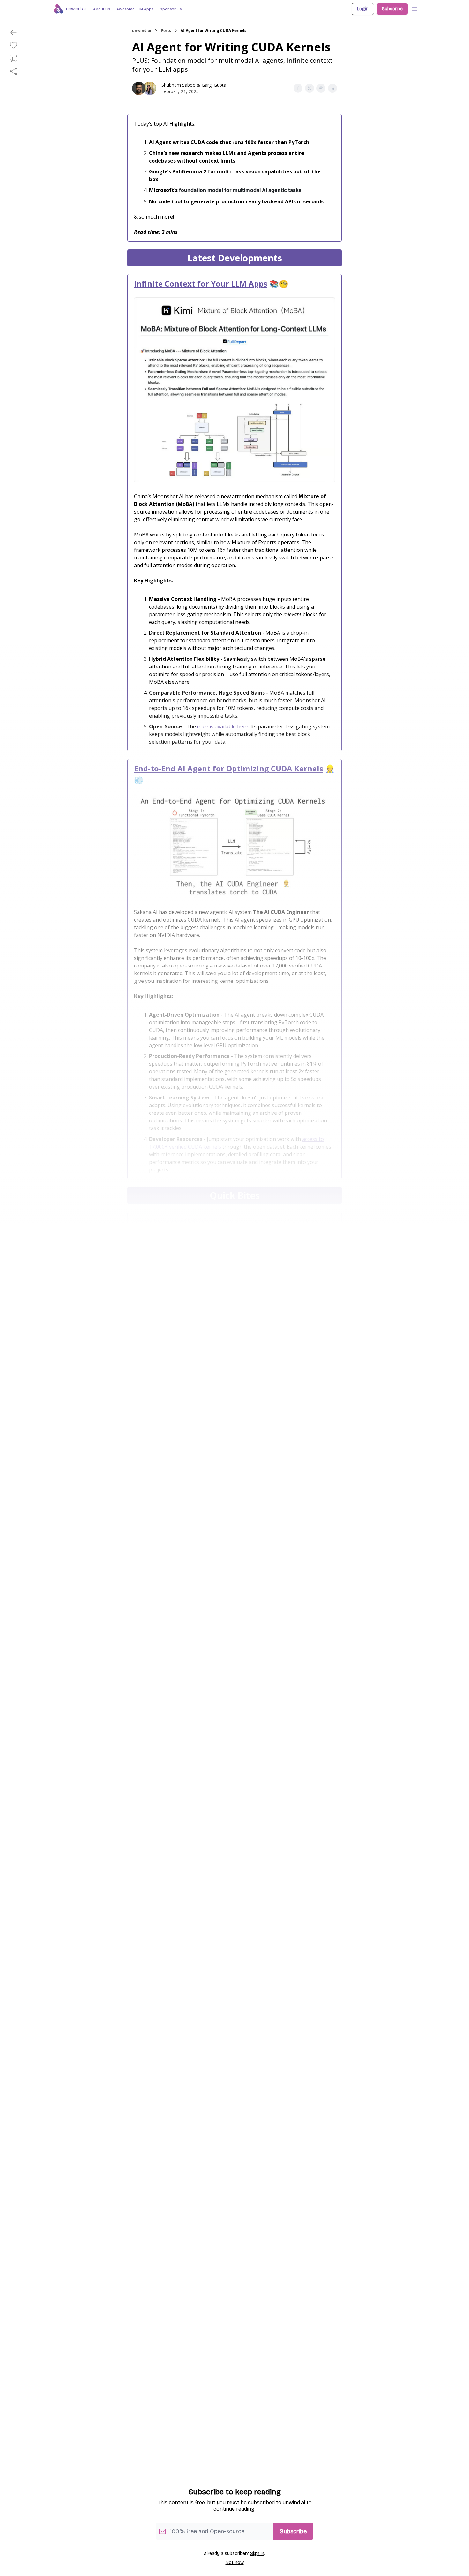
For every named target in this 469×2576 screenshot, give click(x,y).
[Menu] (414, 8)
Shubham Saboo (179, 85)
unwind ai (142, 31)
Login (363, 9)
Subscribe (392, 9)
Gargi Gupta (214, 85)
